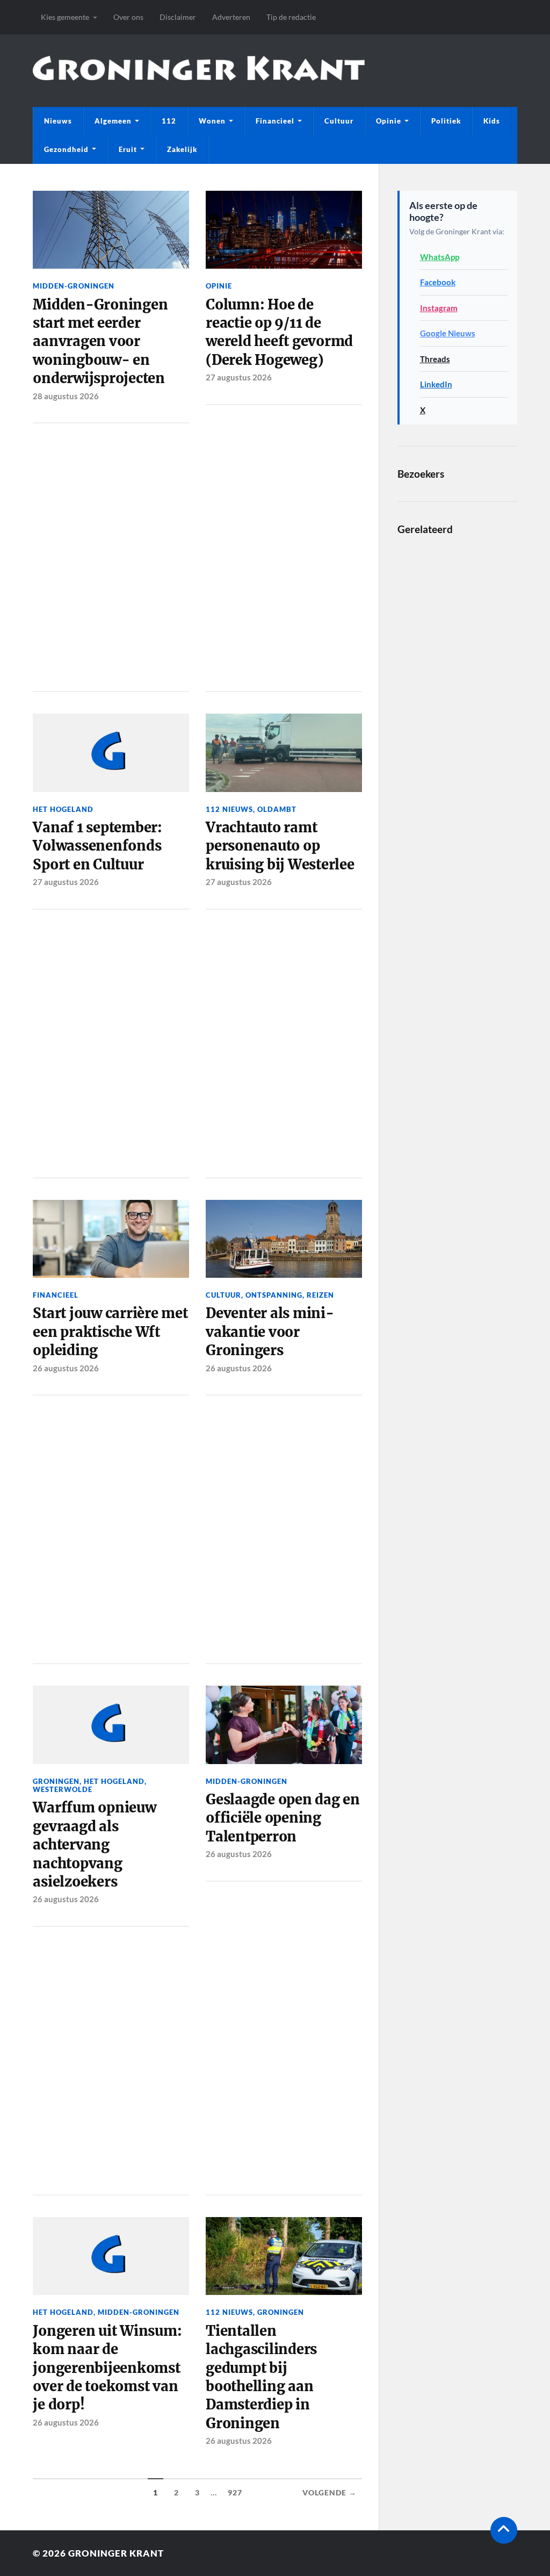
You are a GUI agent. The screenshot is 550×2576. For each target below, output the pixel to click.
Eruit (128, 149)
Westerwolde (63, 1789)
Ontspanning (274, 1295)
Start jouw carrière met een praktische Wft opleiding (110, 1332)
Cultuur (339, 121)
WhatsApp (440, 257)
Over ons (128, 17)
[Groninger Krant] (198, 72)
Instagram (439, 308)
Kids (492, 121)
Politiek (446, 121)
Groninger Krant (116, 2553)
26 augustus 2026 (66, 1368)
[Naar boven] (504, 2530)
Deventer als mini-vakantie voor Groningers (270, 1332)
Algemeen (113, 121)
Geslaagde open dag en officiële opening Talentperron (283, 1818)
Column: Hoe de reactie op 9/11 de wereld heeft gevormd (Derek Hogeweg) (279, 332)
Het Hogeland (63, 809)
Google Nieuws (448, 333)
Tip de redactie (291, 17)
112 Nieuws (229, 809)
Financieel (275, 121)
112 (169, 121)
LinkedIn (436, 384)
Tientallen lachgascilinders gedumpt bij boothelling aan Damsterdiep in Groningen (261, 2377)
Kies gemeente (65, 17)
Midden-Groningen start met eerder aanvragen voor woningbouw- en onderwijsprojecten (100, 342)
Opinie (389, 121)
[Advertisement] (111, 555)
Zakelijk (182, 149)
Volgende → (330, 2493)
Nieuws (58, 121)
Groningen (56, 1781)
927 (235, 2493)
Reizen (320, 1295)
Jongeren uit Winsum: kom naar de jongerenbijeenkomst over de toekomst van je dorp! (107, 2368)
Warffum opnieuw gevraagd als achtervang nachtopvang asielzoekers (94, 1845)
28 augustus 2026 (66, 396)
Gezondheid (66, 149)
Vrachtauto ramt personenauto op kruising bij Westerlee (280, 846)
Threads (435, 359)
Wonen (212, 121)
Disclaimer (178, 17)
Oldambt (277, 809)
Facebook (438, 282)
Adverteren (231, 17)
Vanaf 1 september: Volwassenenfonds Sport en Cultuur (97, 846)
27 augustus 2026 (239, 377)
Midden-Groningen (74, 286)
